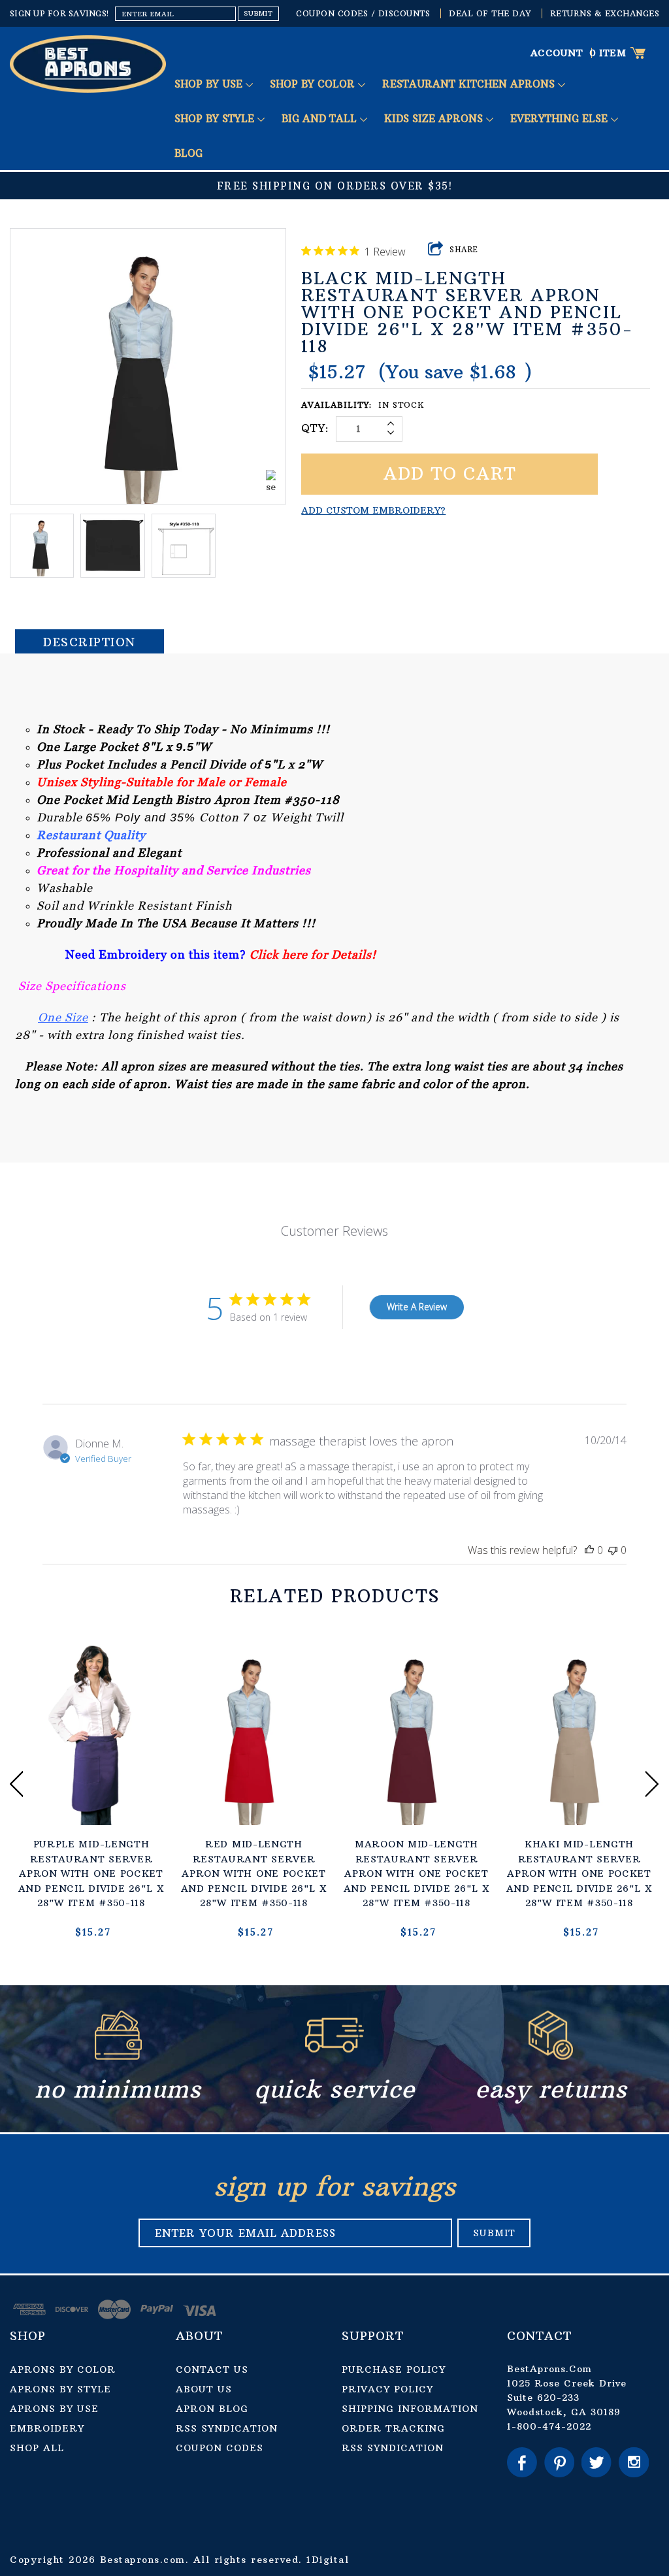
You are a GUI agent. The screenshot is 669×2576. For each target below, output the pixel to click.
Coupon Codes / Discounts (363, 13)
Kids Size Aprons (435, 119)
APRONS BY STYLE (60, 2389)
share (464, 250)
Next (652, 1784)
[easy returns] (551, 2056)
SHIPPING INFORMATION (410, 2409)
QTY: (315, 428)
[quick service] (334, 2056)
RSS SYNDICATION (227, 2428)
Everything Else (561, 119)
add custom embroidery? (373, 510)
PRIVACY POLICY (387, 2389)
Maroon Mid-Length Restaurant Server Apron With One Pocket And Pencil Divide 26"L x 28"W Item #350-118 (417, 1874)
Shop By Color (314, 84)
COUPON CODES (220, 2448)
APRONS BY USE (54, 2409)
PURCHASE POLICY (394, 2370)
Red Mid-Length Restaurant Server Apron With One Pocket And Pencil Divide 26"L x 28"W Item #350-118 (254, 1874)
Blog (188, 153)
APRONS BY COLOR (63, 2370)
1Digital (328, 2560)
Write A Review (417, 1307)
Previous (17, 1784)
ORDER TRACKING (393, 2428)
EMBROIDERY (47, 2428)
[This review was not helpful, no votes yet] (613, 1550)
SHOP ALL (37, 2448)
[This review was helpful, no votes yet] (589, 1550)
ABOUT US (204, 2389)
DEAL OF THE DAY (490, 13)
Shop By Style (216, 119)
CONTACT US (212, 2370)
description (90, 642)
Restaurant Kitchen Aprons (470, 84)
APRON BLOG (212, 2409)
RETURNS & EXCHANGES (605, 13)
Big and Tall (321, 119)
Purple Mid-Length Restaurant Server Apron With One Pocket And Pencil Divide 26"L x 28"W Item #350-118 (91, 1874)
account (557, 53)
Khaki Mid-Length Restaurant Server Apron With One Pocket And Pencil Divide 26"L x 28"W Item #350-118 (579, 1874)
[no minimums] (118, 2056)
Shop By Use (210, 84)
